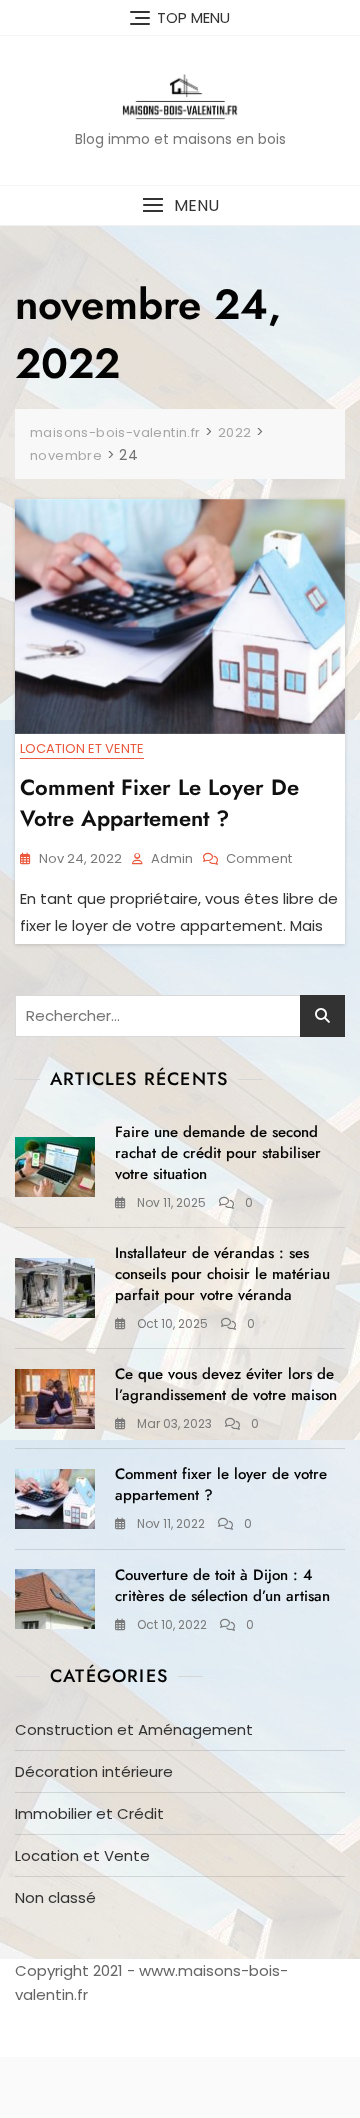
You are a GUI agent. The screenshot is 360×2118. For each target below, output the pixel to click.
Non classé (55, 1897)
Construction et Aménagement (134, 1729)
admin (172, 858)
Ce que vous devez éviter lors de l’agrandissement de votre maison (226, 1384)
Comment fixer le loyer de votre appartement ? (159, 802)
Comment (259, 859)
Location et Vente (82, 748)
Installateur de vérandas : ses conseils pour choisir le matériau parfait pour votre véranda (222, 1274)
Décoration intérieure (94, 1771)
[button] (180, 205)
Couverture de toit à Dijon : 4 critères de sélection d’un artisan (222, 1585)
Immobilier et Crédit (89, 1813)
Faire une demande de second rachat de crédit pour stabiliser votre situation (218, 1153)
